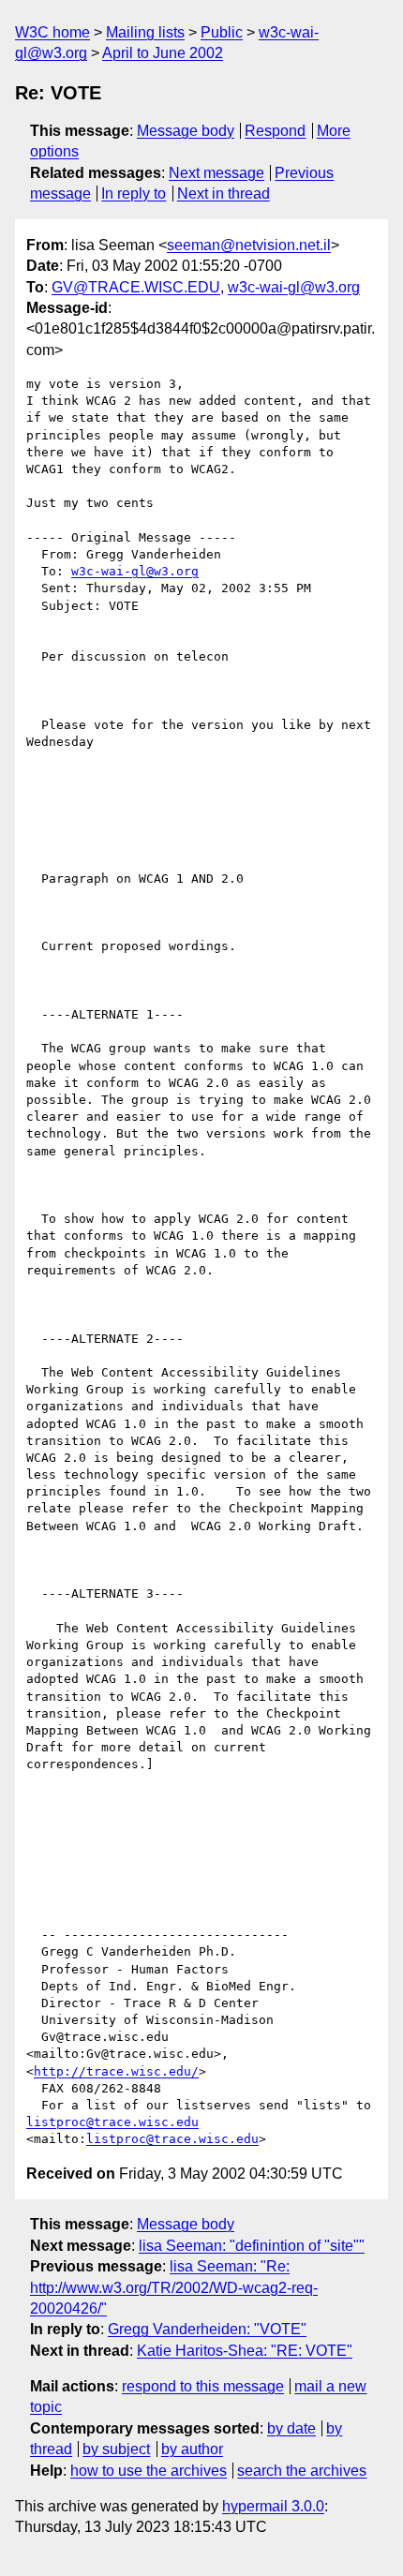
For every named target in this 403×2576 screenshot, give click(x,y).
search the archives (302, 2471)
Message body (186, 131)
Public (222, 32)
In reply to (134, 194)
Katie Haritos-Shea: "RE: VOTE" (245, 2351)
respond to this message (203, 2386)
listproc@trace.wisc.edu (112, 2122)
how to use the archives (149, 2471)
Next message (216, 173)
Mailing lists (145, 32)
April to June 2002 (163, 53)
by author (192, 2449)
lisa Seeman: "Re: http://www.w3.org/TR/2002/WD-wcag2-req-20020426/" (174, 2287)
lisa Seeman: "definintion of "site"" (252, 2246)
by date (291, 2428)
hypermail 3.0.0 (273, 2506)
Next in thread (224, 194)
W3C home (52, 32)
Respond (275, 131)
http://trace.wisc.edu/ (116, 2071)
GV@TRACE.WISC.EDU (136, 287)
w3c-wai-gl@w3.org (294, 287)
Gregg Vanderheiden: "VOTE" (207, 2329)
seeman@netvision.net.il (249, 245)
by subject (116, 2449)
